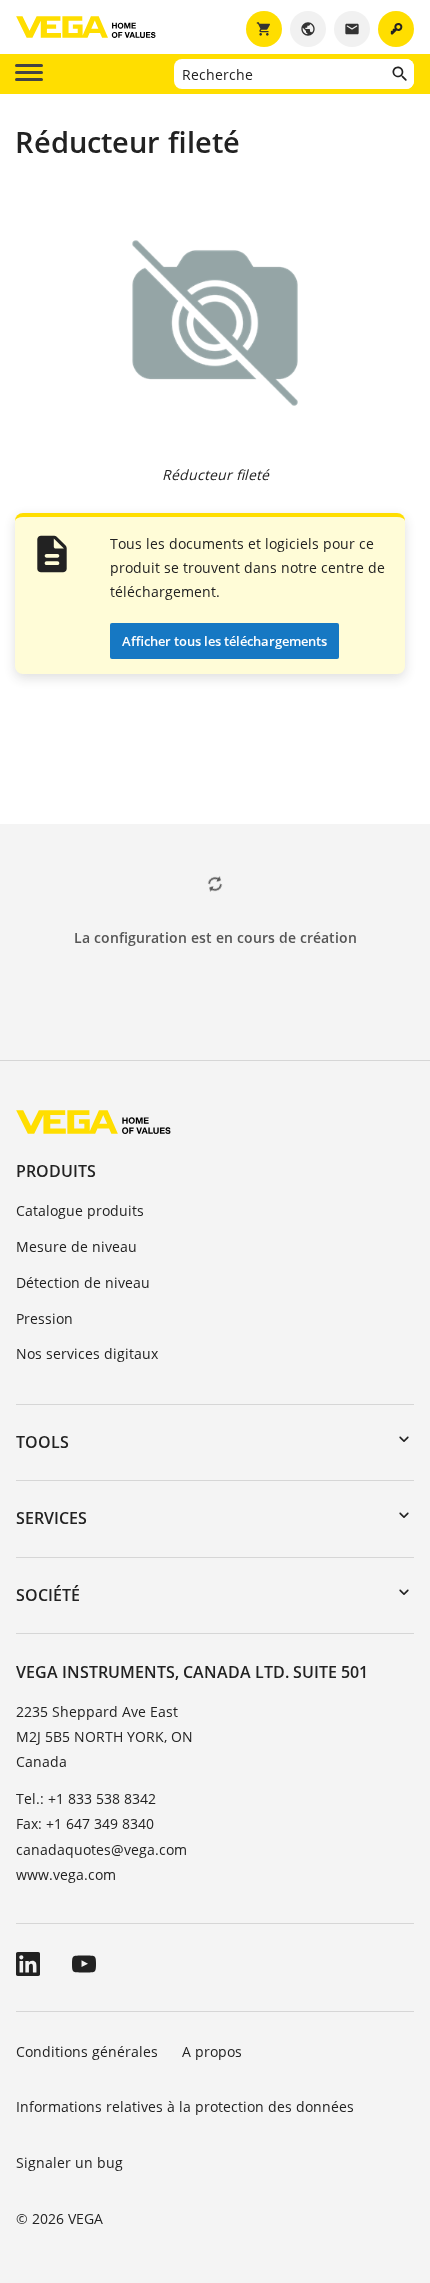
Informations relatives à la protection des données (185, 2106)
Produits (56, 1171)
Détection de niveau (83, 1282)
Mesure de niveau (76, 1246)
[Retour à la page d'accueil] (93, 1121)
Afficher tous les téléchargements (224, 641)
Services (51, 1518)
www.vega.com (66, 1874)
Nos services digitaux (87, 1353)
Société (48, 1595)
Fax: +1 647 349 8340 (85, 1823)
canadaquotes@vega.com (101, 1849)
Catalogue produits (80, 1210)
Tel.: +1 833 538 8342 (86, 1798)
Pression (44, 1318)
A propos (214, 2051)
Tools (42, 1442)
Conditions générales (87, 2051)
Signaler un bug (69, 2162)
